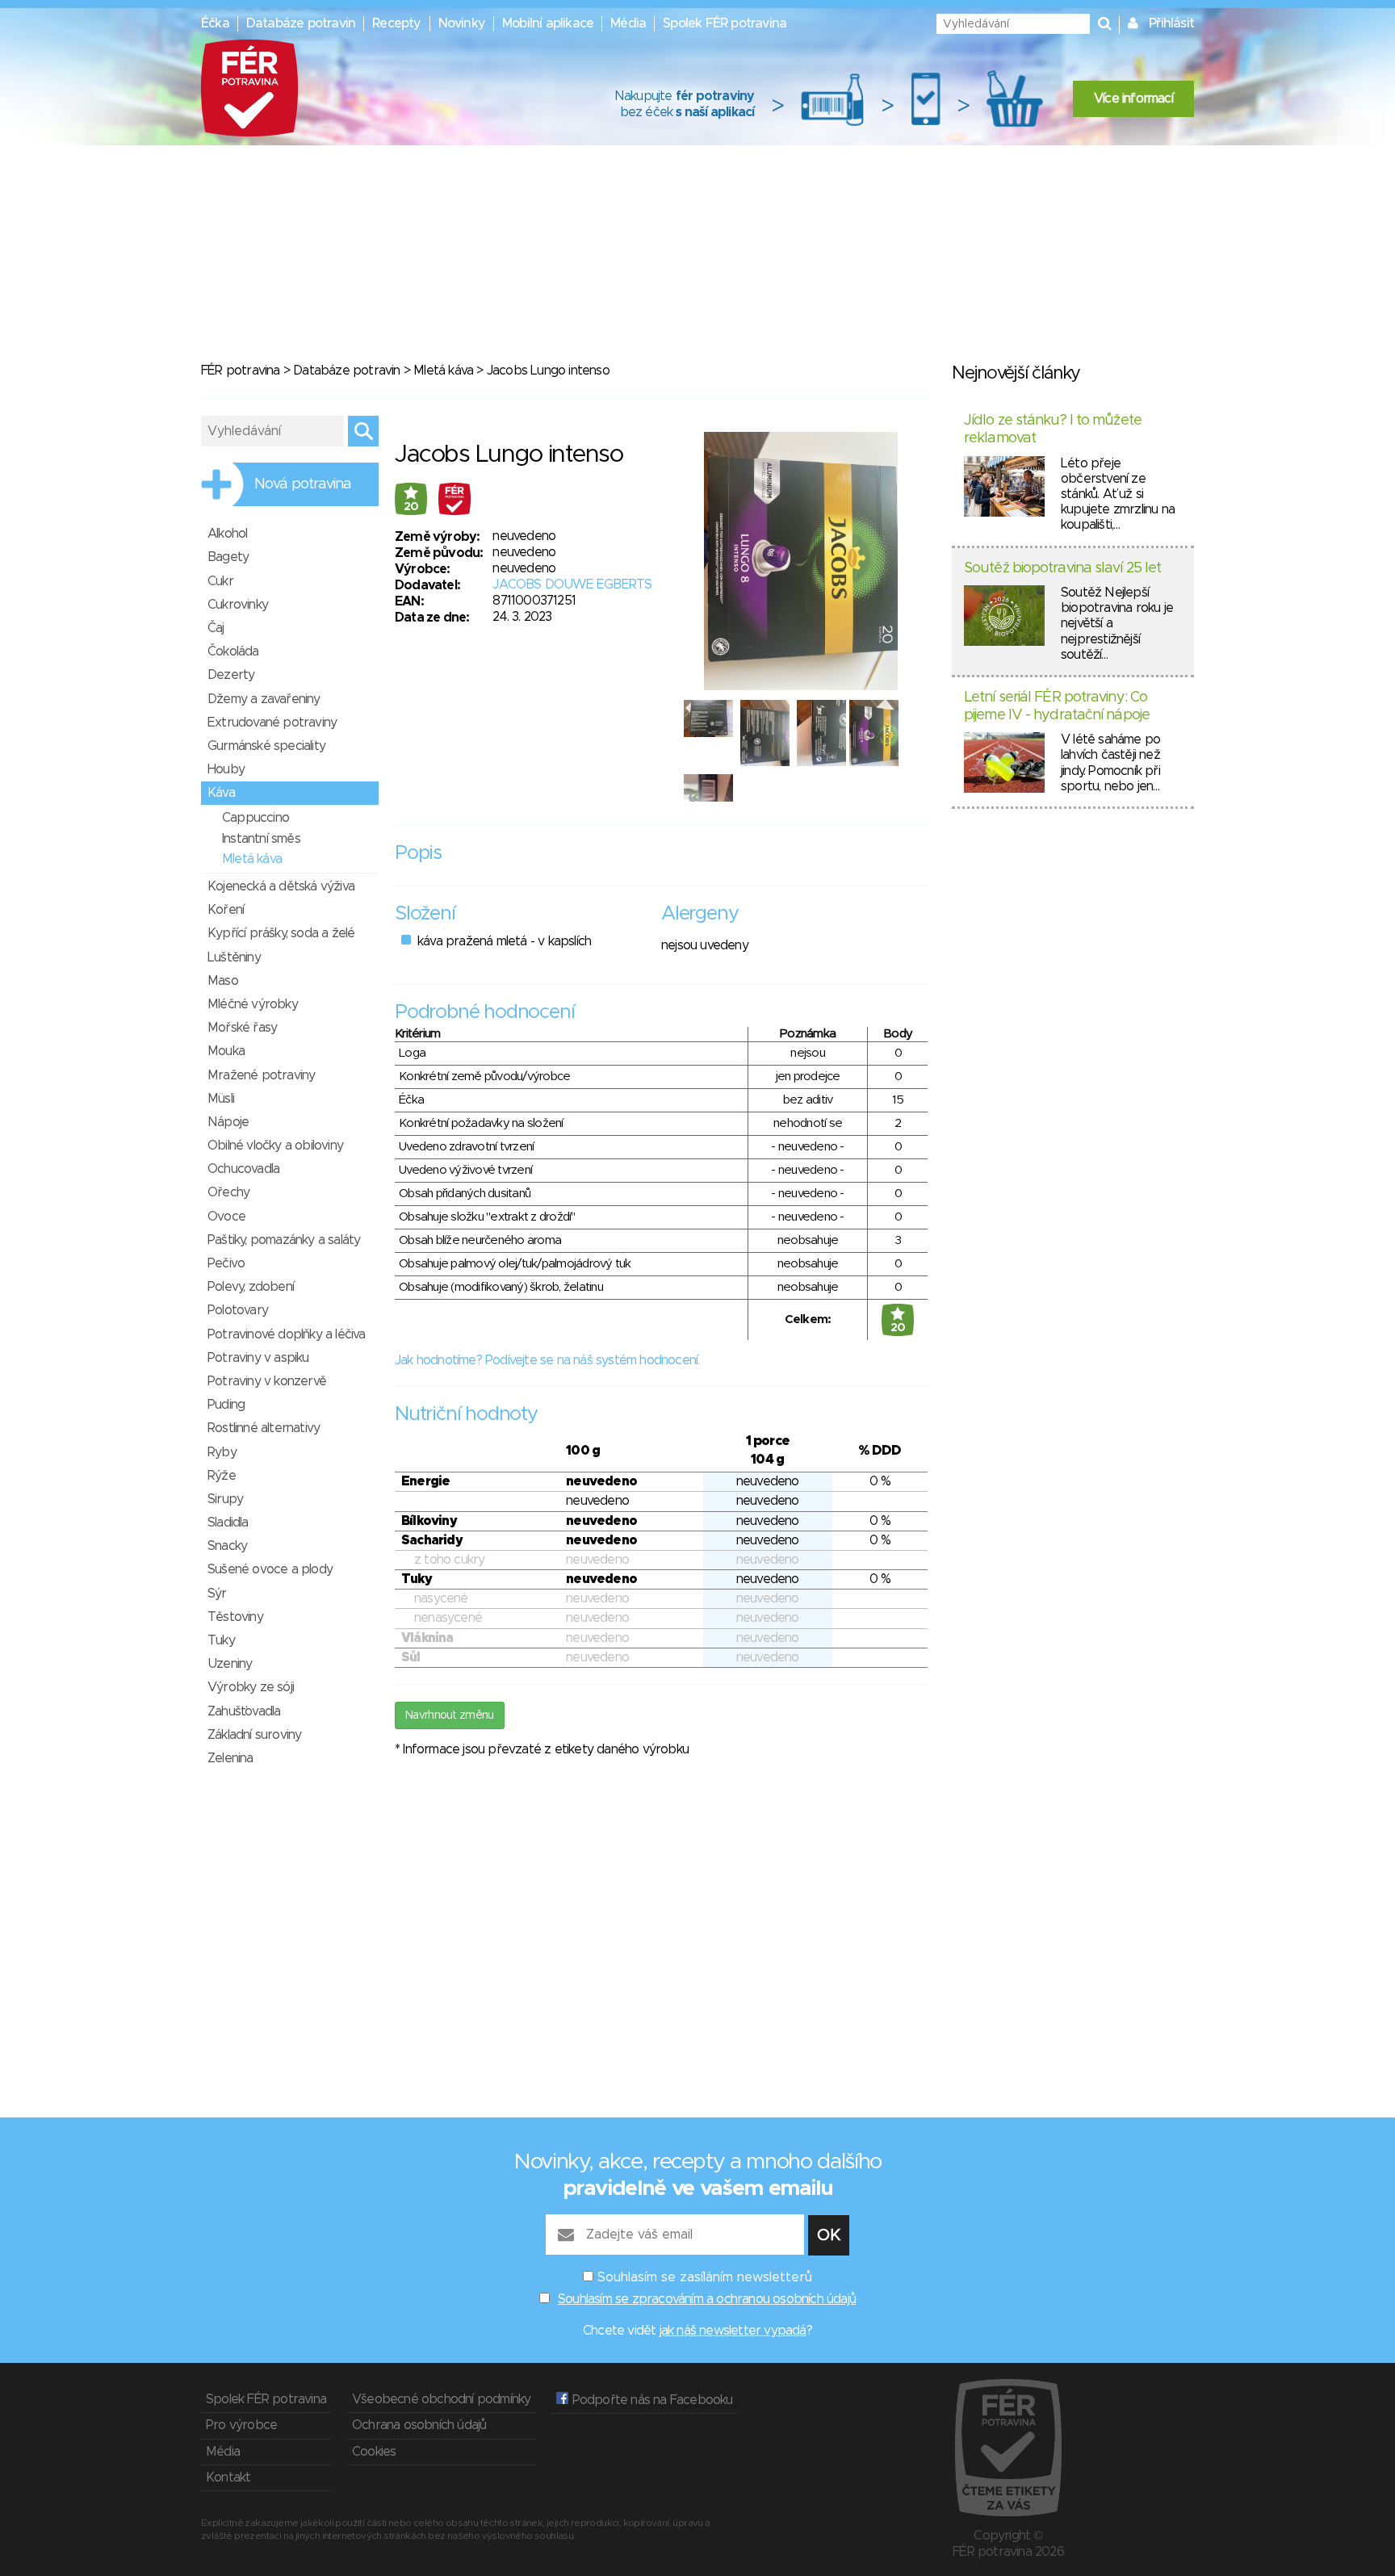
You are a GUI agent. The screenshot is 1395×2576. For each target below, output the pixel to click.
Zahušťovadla (244, 1711)
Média (628, 23)
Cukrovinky (238, 605)
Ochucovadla (243, 1169)
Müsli (221, 1099)
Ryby (222, 1452)
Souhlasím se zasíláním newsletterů (705, 2277)
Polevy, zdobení (251, 1287)
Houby (226, 769)
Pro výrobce (241, 2425)
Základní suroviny (254, 1735)
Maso (223, 981)
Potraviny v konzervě (267, 1381)
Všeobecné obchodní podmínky (441, 2399)
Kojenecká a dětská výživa (281, 886)
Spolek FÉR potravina (725, 23)
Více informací (1133, 98)
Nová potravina (303, 484)
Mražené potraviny (261, 1075)
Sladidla (228, 1523)
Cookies (374, 2452)
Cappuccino (256, 818)
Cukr (220, 581)
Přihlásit (1171, 23)
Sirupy (225, 1499)
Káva (221, 793)
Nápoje (228, 1122)
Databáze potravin (301, 23)
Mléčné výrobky (253, 1004)
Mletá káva (443, 371)
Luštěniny (234, 957)
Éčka (215, 23)
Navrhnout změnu (450, 1715)
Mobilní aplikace (548, 23)
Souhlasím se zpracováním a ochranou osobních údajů (707, 2299)
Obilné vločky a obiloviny (275, 1146)
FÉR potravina (241, 371)
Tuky (221, 1640)
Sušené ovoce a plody (270, 1569)
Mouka (226, 1051)
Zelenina (230, 1758)
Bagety (228, 557)
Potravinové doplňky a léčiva (287, 1334)
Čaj (216, 628)
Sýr (217, 1594)
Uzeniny (230, 1664)
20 (411, 507)
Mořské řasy (242, 1028)
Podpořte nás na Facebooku (650, 2400)
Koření (226, 910)
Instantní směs (261, 839)
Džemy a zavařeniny (264, 699)
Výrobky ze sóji (251, 1687)
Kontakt (228, 2478)
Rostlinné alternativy (264, 1428)
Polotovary (238, 1310)
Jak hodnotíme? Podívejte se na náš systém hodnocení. (547, 1360)
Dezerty (231, 675)
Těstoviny (235, 1617)
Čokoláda (233, 651)
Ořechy (228, 1192)
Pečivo (226, 1263)
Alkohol (227, 534)
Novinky (462, 23)
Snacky (227, 1546)
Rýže (222, 1476)
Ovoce (226, 1217)
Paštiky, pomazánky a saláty (284, 1240)
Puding (226, 1405)
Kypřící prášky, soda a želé (281, 933)
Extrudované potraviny (272, 723)
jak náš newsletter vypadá (733, 2331)
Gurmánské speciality (266, 746)
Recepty (396, 23)
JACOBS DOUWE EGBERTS (572, 584)
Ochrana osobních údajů (419, 2425)
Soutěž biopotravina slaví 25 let (1062, 568)
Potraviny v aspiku (258, 1358)
